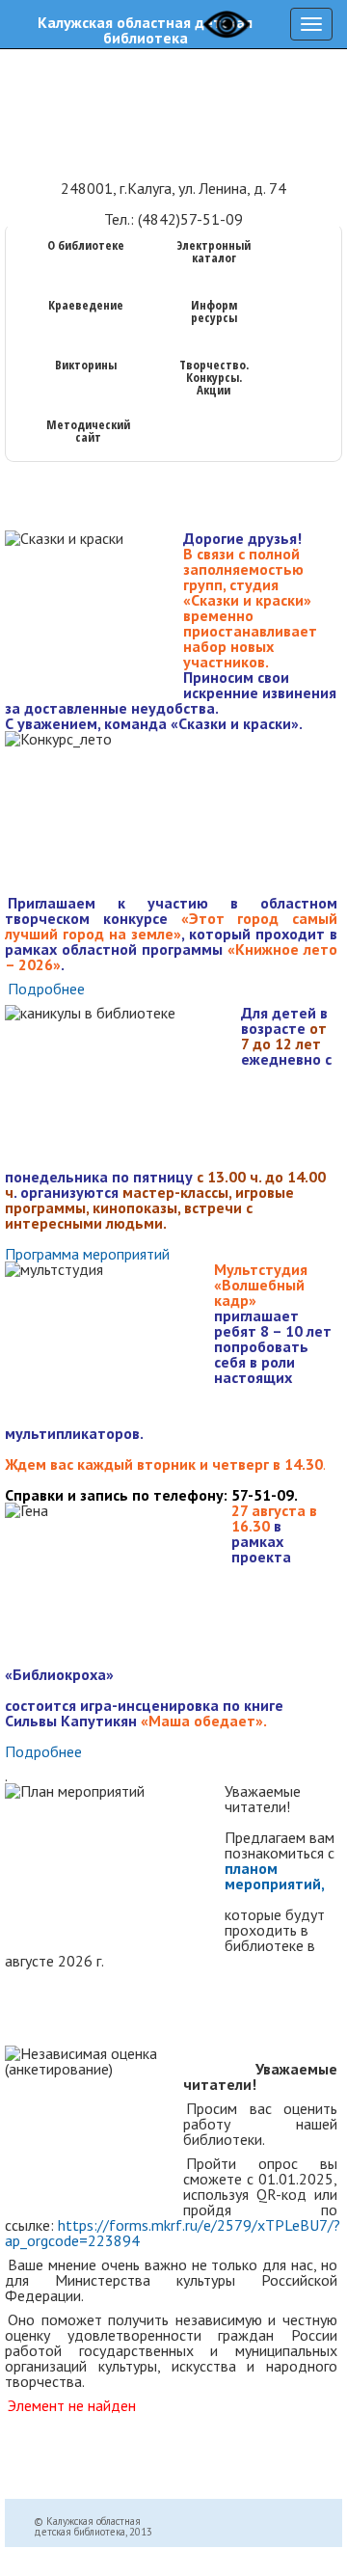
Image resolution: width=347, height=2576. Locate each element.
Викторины (86, 366)
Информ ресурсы (214, 312)
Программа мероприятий (87, 1254)
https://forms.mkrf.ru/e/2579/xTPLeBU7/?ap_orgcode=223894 (173, 2233)
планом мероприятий (273, 1876)
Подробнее (46, 989)
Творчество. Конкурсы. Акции (214, 379)
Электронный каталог (214, 253)
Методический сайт (88, 432)
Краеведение (86, 306)
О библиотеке (86, 246)
